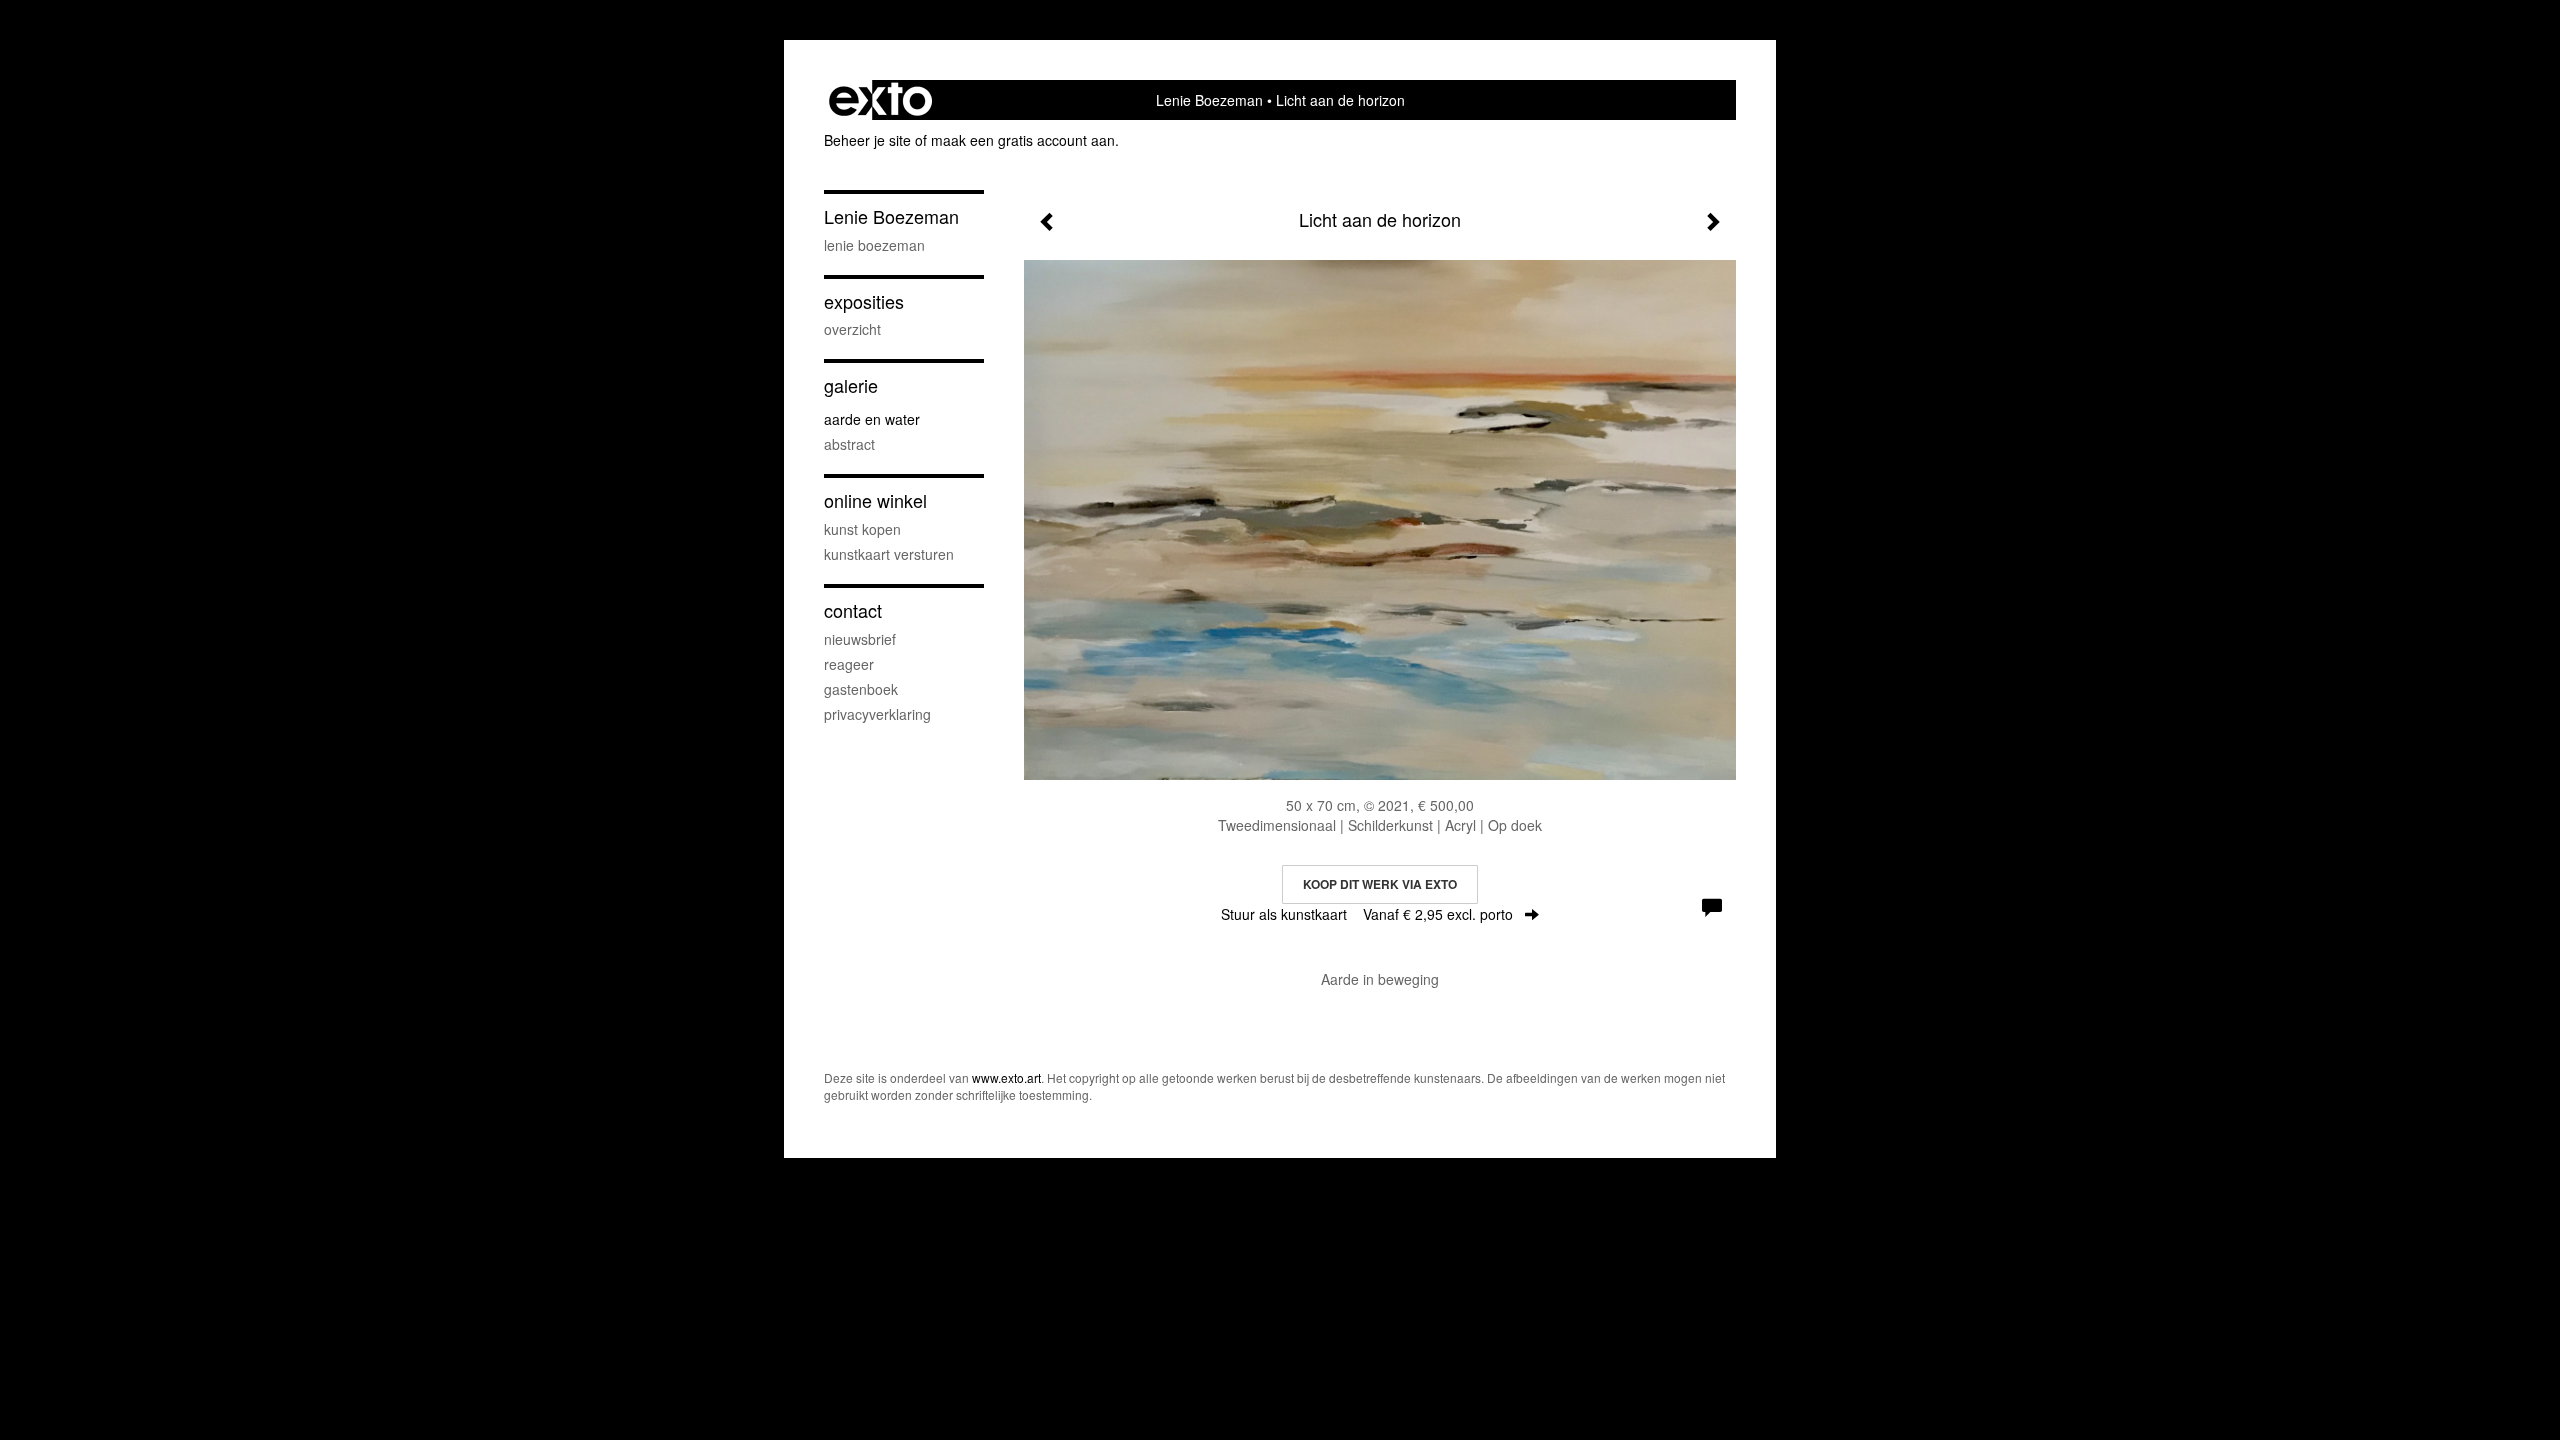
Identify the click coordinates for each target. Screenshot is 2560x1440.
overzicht (852, 329)
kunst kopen (862, 529)
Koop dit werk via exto (1380, 884)
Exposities (864, 301)
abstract (849, 444)
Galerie (851, 385)
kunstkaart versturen (889, 554)
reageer (849, 664)
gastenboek (861, 689)
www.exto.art (1006, 1077)
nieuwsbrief (860, 639)
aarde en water (872, 419)
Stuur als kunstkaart (1367, 914)
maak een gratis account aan (1023, 140)
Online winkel (875, 500)
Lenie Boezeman (1209, 100)
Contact (853, 610)
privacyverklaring (877, 714)
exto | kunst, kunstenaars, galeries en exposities (880, 100)
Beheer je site (867, 140)
